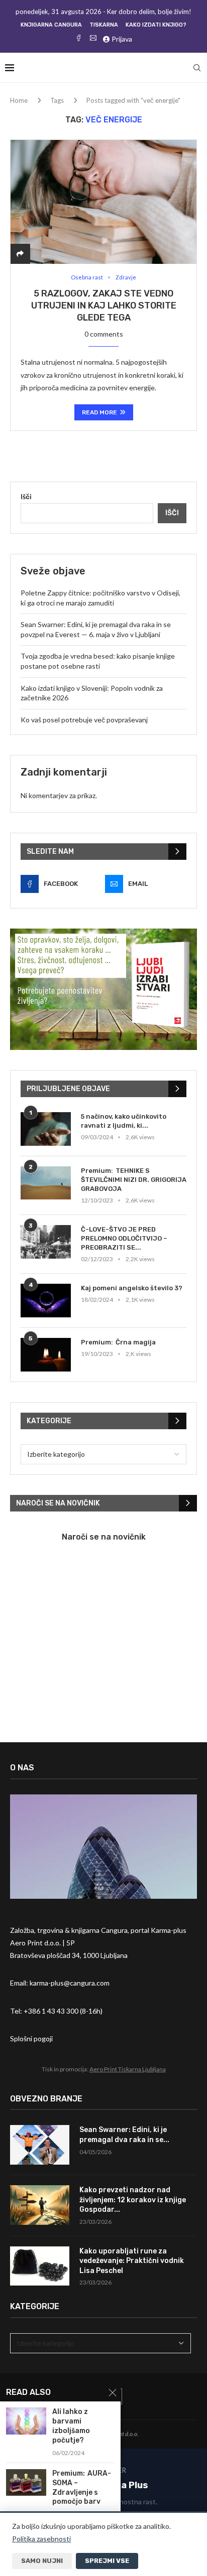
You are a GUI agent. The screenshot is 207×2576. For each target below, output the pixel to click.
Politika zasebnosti (41, 2539)
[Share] (20, 254)
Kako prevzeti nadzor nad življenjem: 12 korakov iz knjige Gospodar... (133, 2200)
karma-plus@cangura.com (70, 1983)
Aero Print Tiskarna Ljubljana (128, 2069)
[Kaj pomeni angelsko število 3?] (46, 1301)
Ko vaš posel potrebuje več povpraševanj (84, 720)
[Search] (197, 68)
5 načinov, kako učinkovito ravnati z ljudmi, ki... (124, 1121)
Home (19, 100)
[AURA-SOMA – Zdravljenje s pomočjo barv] (26, 2482)
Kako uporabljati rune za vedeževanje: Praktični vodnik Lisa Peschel (132, 2261)
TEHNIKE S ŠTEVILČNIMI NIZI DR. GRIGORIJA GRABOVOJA (134, 1180)
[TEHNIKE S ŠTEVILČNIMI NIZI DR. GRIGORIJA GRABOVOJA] (46, 1183)
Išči (26, 496)
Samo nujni (42, 2561)
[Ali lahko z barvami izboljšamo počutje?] (26, 2421)
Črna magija (136, 1342)
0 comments (104, 334)
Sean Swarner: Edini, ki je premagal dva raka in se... (124, 2135)
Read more (99, 412)
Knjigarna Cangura (51, 25)
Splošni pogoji (31, 2038)
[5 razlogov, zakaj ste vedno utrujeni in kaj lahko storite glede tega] (103, 202)
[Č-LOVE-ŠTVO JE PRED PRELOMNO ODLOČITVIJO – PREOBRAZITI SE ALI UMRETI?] (46, 1242)
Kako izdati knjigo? (156, 25)
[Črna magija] (46, 1355)
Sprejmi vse (107, 2561)
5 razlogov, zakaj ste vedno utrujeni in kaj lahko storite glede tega (104, 306)
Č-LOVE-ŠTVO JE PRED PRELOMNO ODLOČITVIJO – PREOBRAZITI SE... (124, 1238)
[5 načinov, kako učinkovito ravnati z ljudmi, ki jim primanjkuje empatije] (46, 1129)
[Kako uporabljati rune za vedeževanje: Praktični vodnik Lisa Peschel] (40, 2266)
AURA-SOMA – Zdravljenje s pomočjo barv (82, 2488)
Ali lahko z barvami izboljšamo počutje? (71, 2426)
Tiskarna (104, 25)
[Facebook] (79, 39)
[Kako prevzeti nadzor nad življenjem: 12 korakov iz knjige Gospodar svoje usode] (40, 2205)
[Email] (93, 39)
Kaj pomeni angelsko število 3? (132, 1288)
